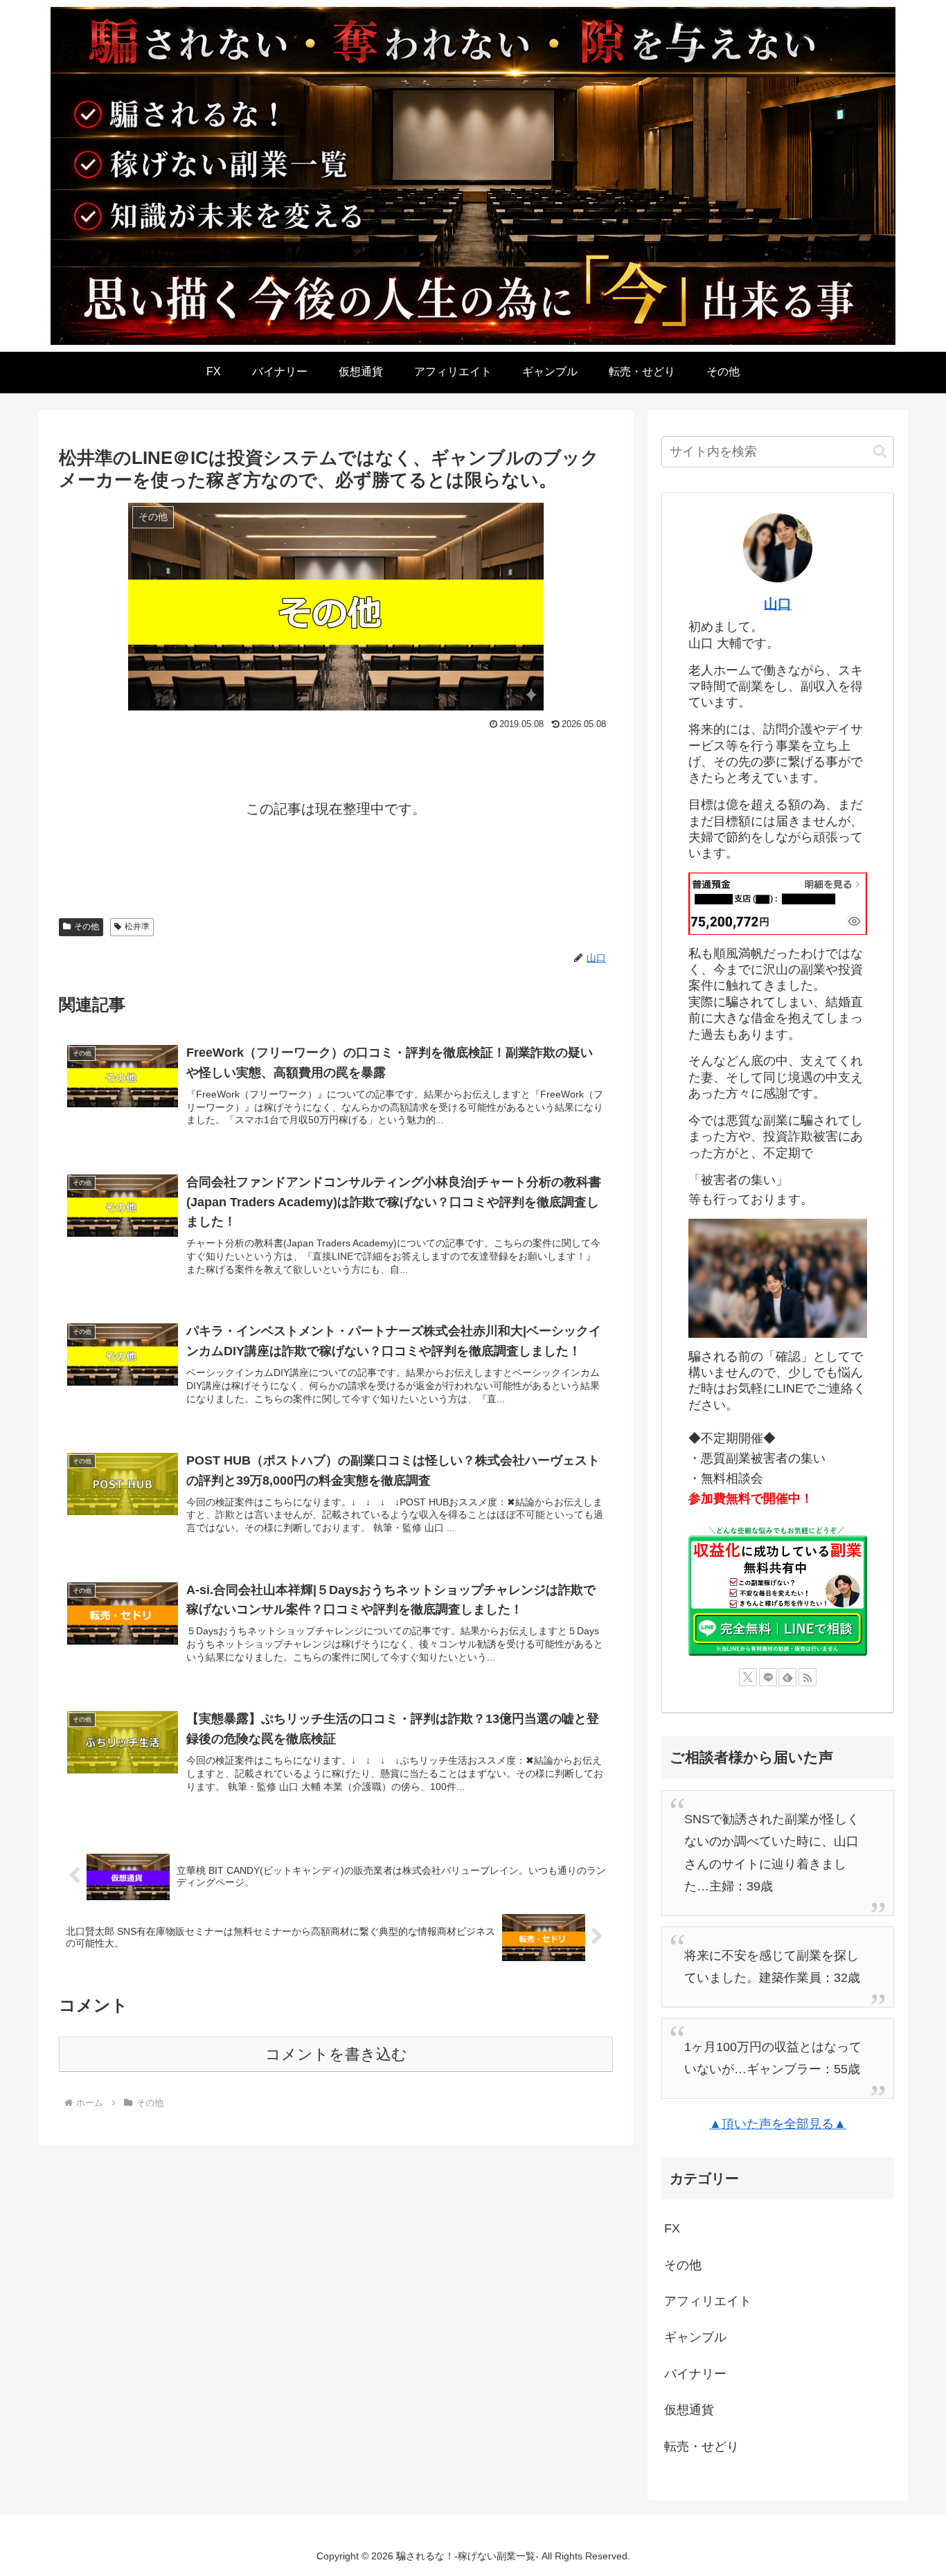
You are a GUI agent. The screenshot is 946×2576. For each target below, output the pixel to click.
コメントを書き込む (336, 2054)
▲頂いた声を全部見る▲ (778, 2124)
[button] (880, 451)
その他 (87, 927)
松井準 (137, 927)
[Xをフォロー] (748, 1677)
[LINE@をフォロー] (768, 1677)
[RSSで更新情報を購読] (807, 1677)
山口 (778, 604)
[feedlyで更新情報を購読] (787, 1677)
